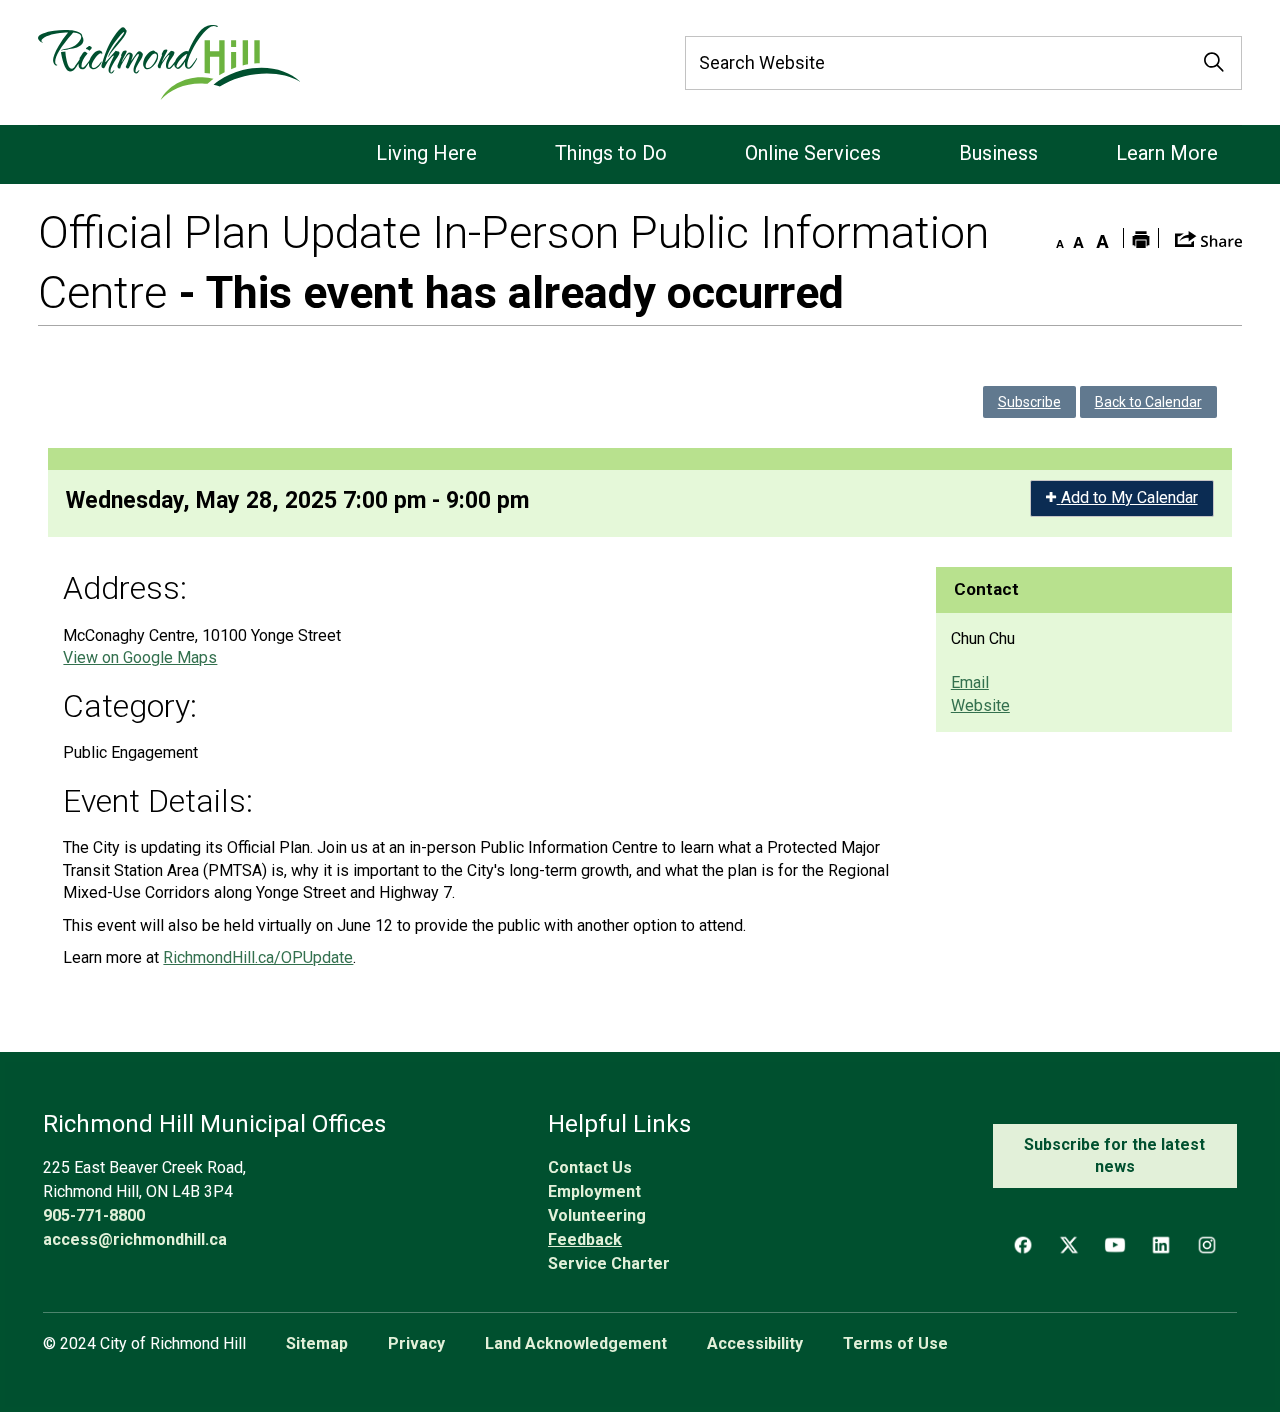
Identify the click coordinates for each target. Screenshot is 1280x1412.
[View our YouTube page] (1115, 1245)
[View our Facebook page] (1023, 1245)
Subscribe (1029, 402)
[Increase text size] (1103, 238)
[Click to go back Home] (168, 62)
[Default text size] (1079, 238)
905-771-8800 (94, 1215)
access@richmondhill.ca (135, 1239)
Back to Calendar (1148, 402)
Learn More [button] (1167, 153)
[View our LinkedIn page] (1161, 1245)
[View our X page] (1069, 1245)
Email (970, 682)
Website (980, 705)
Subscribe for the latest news (1114, 1155)
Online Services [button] (813, 153)
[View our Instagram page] (1207, 1245)
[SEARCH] (1214, 63)
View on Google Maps (140, 657)
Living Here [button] (426, 153)
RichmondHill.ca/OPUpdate (258, 957)
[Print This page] (1141, 238)
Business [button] (998, 153)
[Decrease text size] (1055, 238)
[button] (1208, 237)
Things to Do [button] (611, 153)
